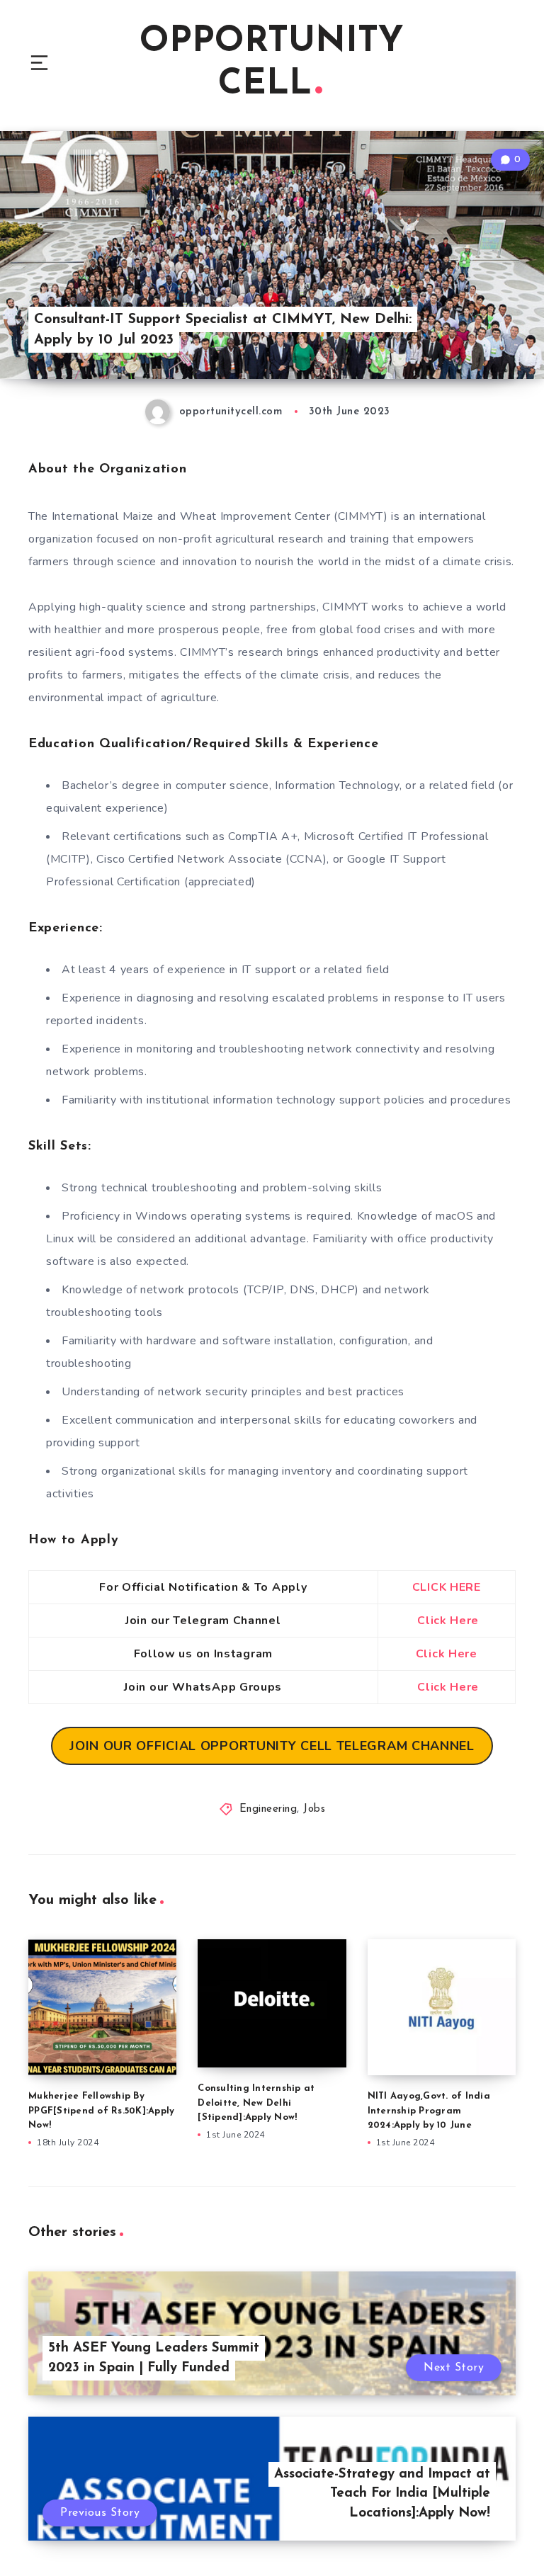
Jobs (314, 1809)
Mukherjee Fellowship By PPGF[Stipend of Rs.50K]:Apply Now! (101, 2111)
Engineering (268, 1809)
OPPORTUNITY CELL (272, 63)
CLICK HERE (447, 1587)
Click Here (448, 1621)
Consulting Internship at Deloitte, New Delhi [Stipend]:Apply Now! (256, 2103)
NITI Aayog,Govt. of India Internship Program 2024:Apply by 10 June (429, 2111)
